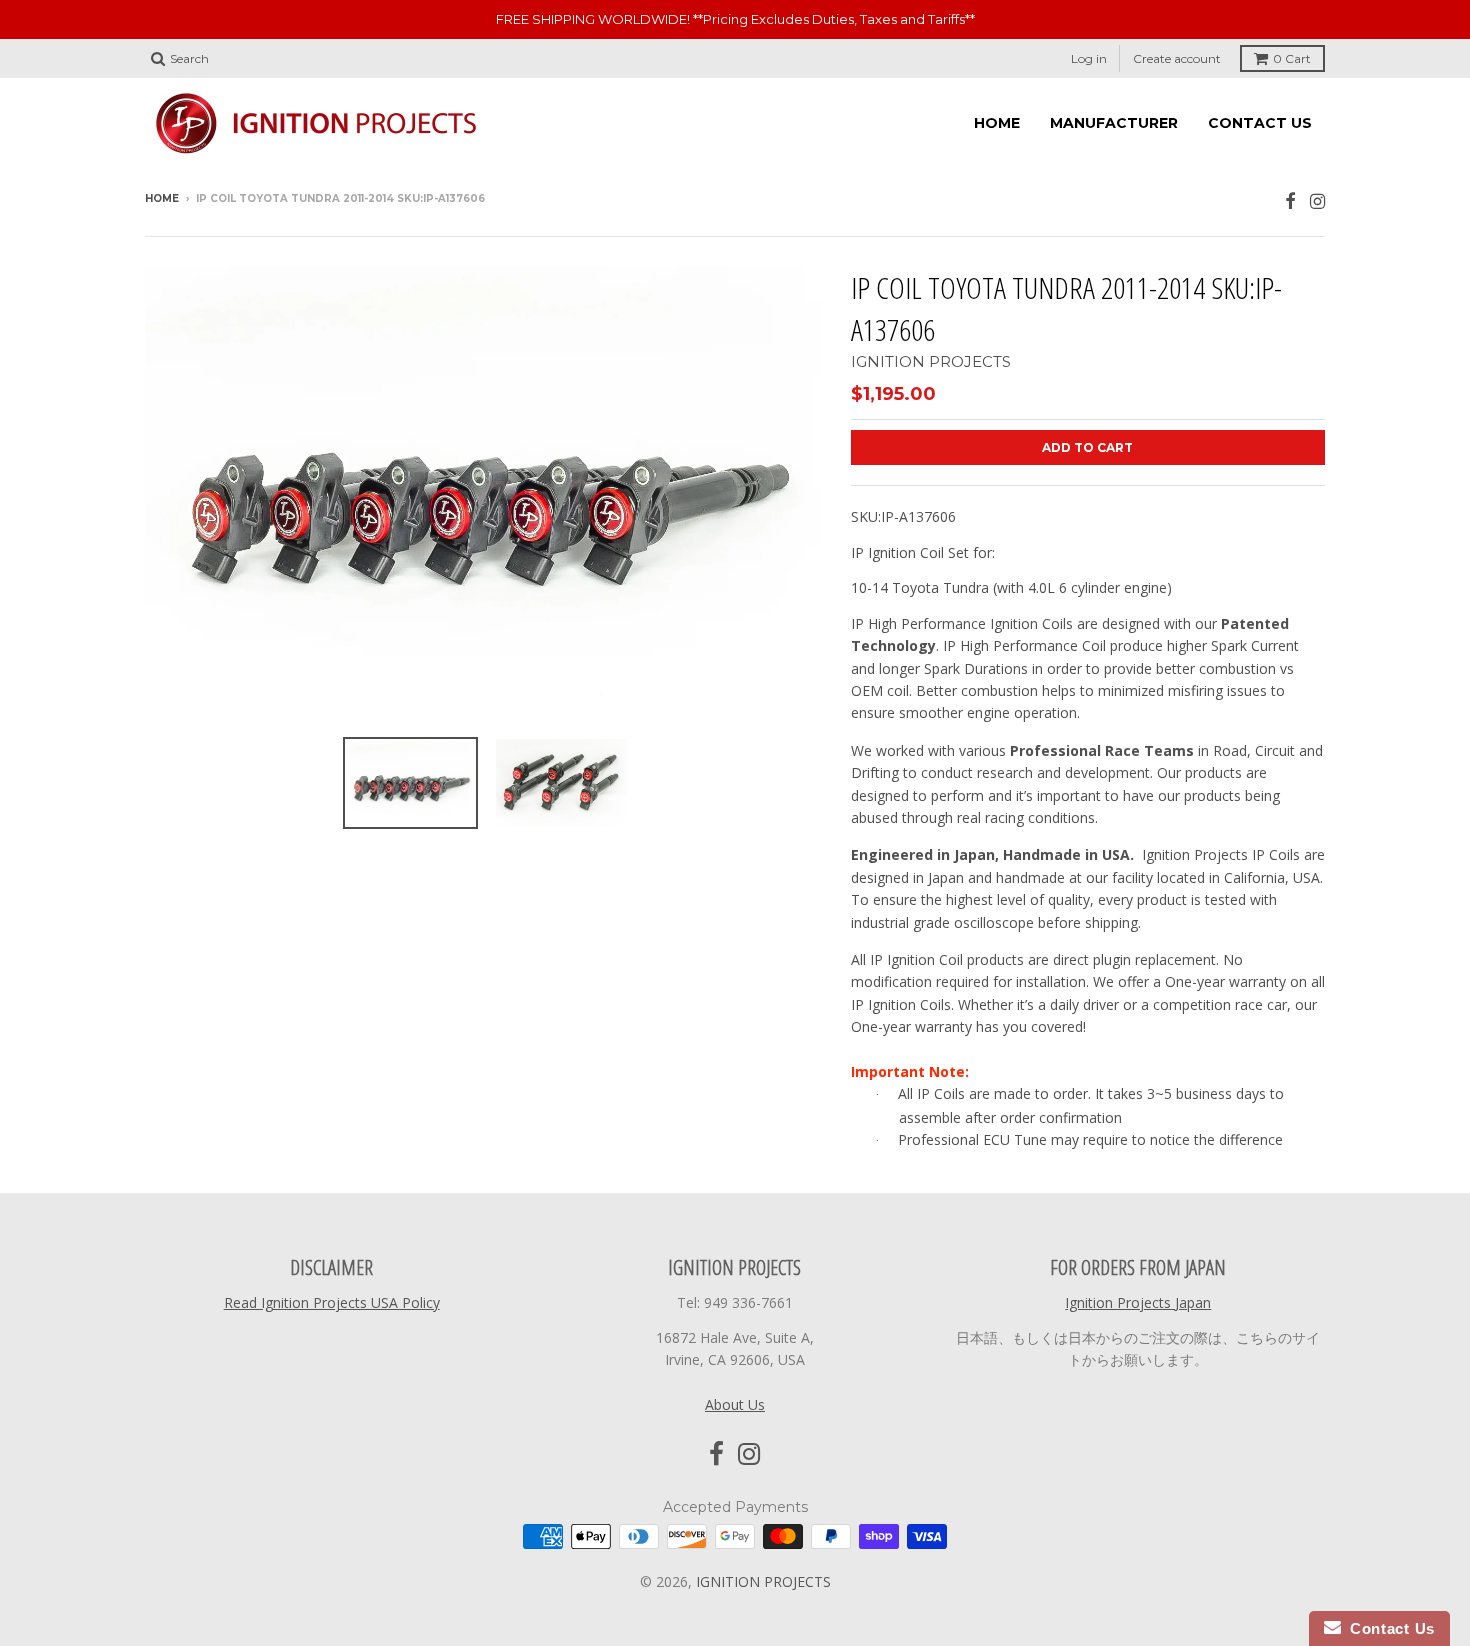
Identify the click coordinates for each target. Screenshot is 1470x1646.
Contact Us (1388, 1628)
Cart (1292, 58)
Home (162, 198)
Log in (1089, 58)
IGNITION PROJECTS (931, 361)
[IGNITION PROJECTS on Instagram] (1317, 200)
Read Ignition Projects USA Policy (332, 1302)
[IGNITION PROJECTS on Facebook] (1290, 200)
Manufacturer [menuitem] (1114, 123)
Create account (1177, 58)
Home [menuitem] (997, 123)
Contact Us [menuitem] (1260, 123)
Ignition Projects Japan (1138, 1302)
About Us (735, 1404)
